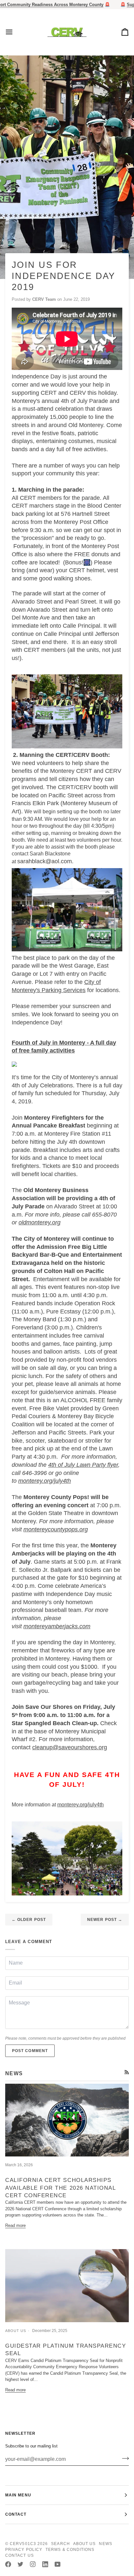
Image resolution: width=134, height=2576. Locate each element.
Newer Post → (105, 1920)
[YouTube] (58, 2564)
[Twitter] (20, 2564)
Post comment (30, 2051)
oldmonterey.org (40, 1222)
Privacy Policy (24, 2550)
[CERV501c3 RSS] (127, 2072)
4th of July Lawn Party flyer (83, 1465)
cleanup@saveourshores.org (70, 1747)
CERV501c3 (23, 2544)
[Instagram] (33, 2564)
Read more (15, 2225)
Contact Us (20, 2555)
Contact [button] (16, 2514)
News (105, 2544)
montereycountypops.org (56, 1529)
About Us (85, 2544)
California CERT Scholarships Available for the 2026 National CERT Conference (60, 2188)
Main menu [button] (18, 2495)
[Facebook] (8, 2564)
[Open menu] (15, 32)
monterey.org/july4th (45, 1481)
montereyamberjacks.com (57, 1626)
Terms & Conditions (70, 2550)
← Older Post (29, 1920)
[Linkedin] (45, 2564)
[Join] (123, 2458)
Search (60, 2544)
